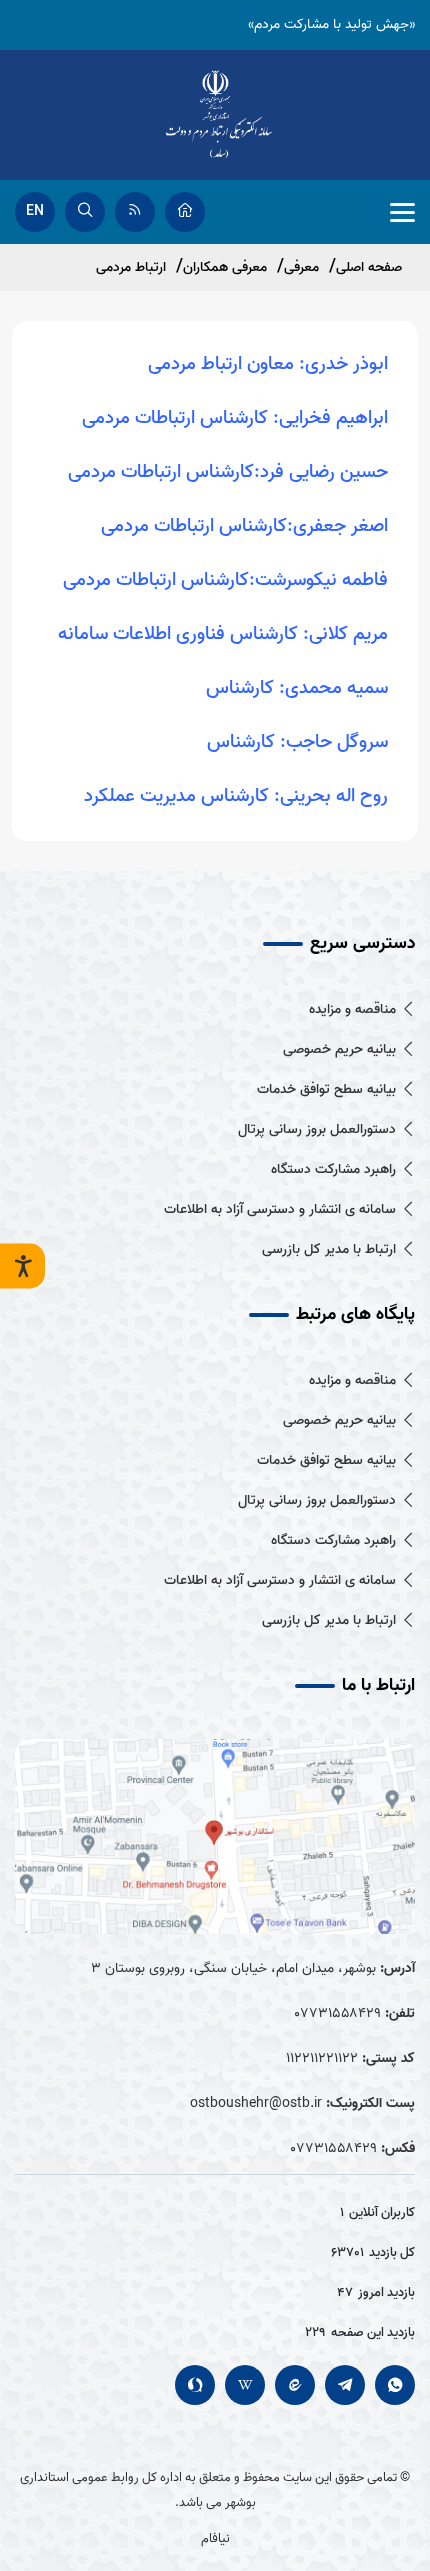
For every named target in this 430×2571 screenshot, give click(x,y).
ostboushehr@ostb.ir (256, 2103)
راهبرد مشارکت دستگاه (333, 1169)
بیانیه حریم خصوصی (339, 1049)
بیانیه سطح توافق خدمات (326, 1089)
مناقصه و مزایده (352, 1009)
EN (35, 211)
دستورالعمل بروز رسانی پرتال (317, 1129)
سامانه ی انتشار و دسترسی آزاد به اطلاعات (280, 1209)
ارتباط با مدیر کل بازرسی (329, 1249)
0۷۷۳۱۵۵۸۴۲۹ (337, 2013)
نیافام (215, 2538)
